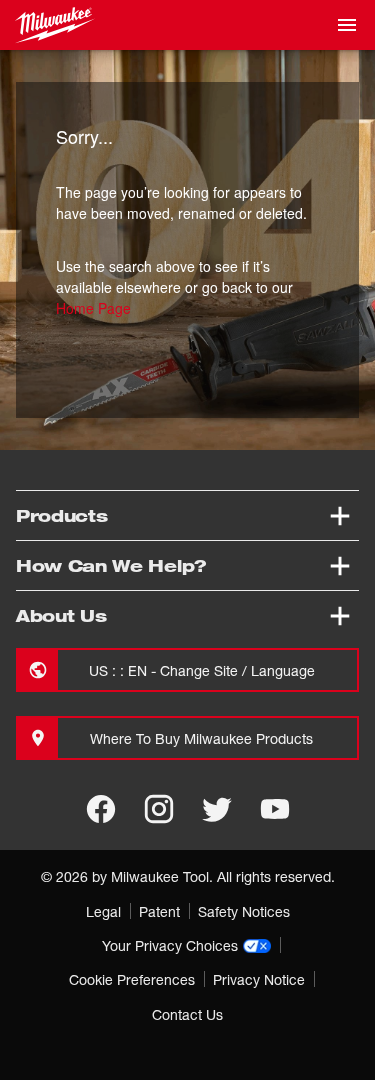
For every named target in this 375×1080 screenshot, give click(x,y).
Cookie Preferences (132, 979)
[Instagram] (159, 809)
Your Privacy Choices (170, 945)
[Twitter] (217, 809)
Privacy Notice (259, 979)
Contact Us (187, 1014)
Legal (103, 911)
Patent (159, 911)
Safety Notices (244, 911)
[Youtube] (275, 809)
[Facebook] (101, 809)
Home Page (93, 308)
